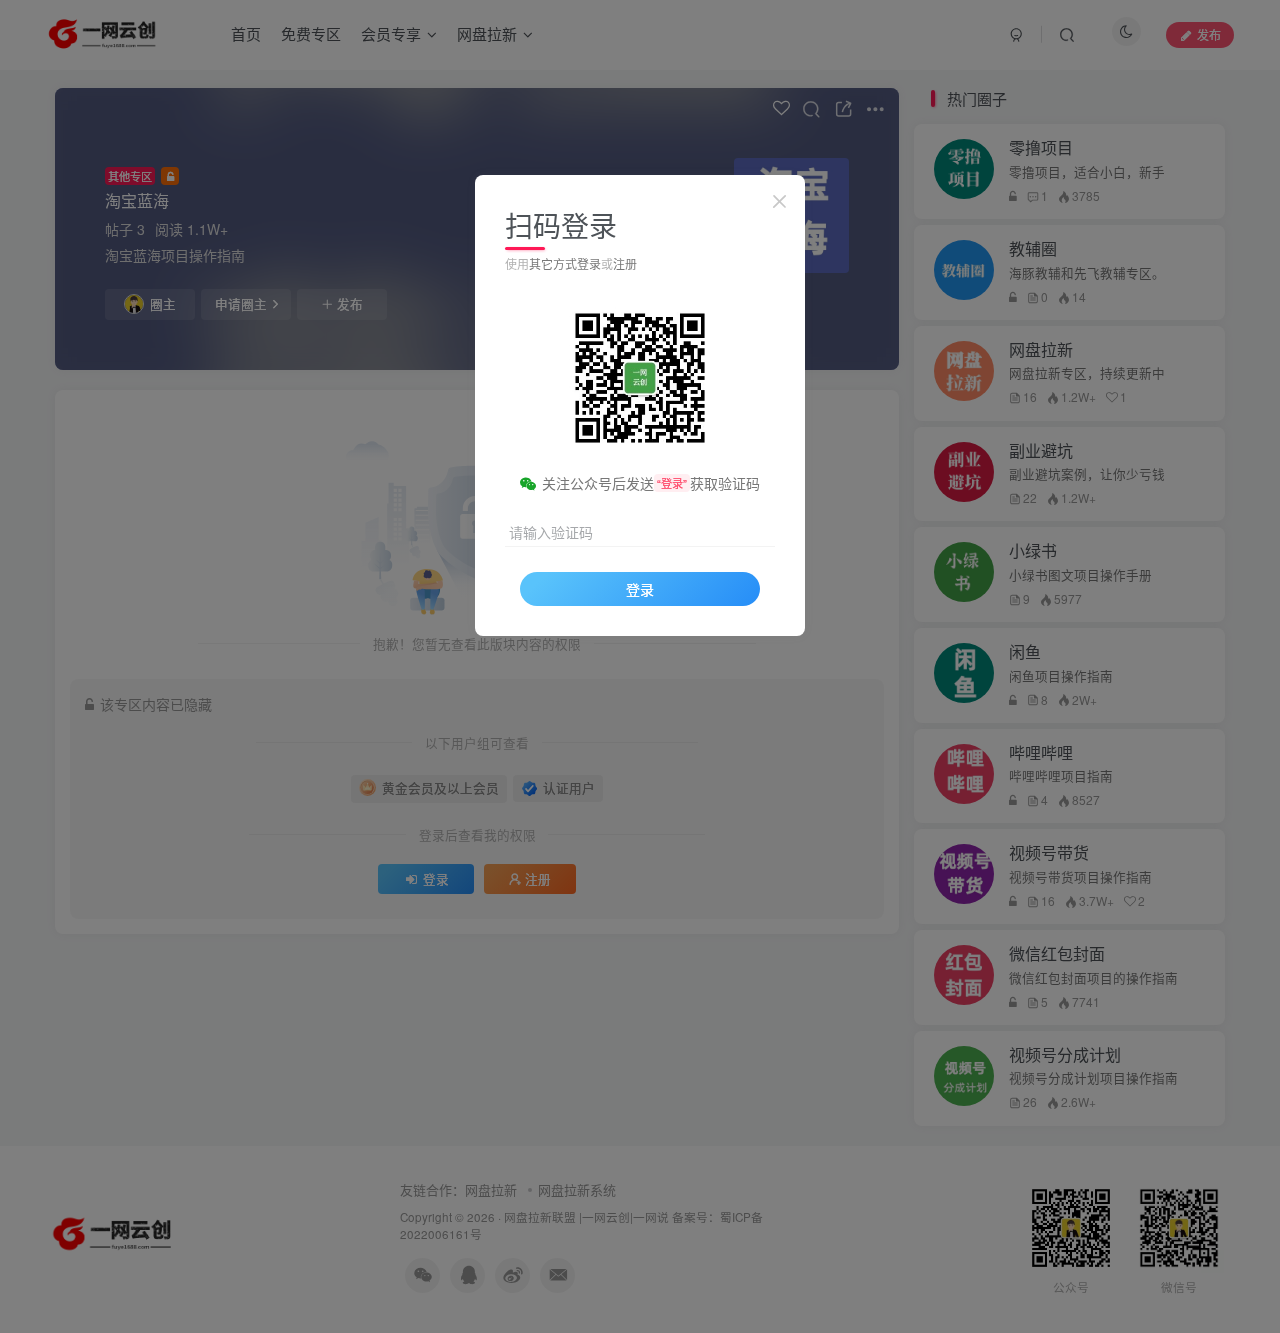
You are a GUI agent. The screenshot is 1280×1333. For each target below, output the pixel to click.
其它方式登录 (565, 263)
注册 (625, 263)
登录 (640, 589)
